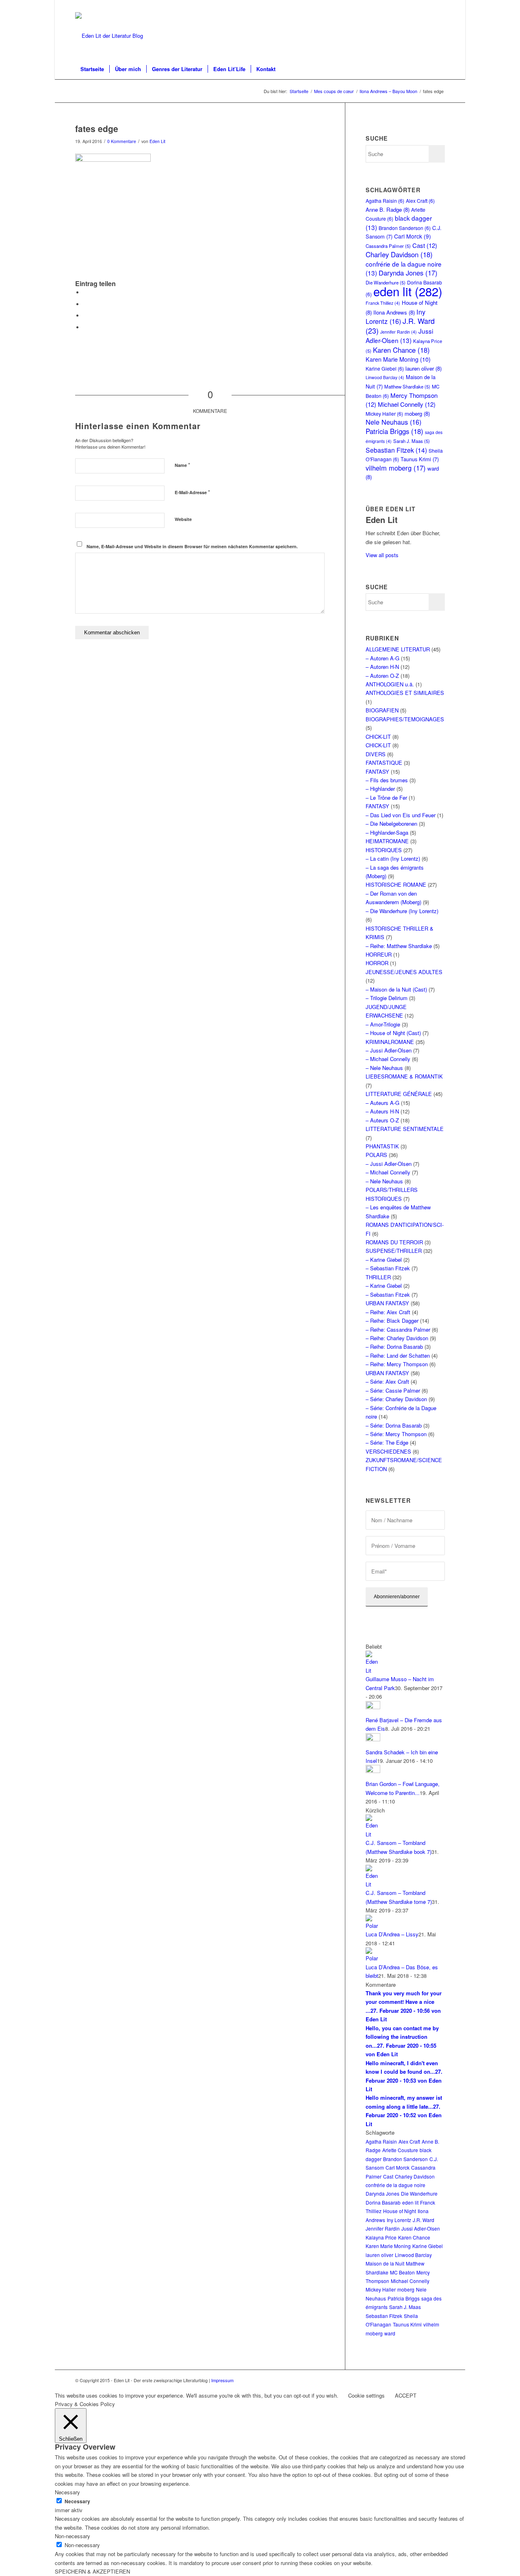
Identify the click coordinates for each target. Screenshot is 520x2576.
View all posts (382, 555)
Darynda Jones (408, 273)
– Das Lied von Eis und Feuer (401, 815)
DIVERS (376, 754)
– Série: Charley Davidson (396, 1399)
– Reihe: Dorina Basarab (394, 1347)
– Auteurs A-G (382, 1103)
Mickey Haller (384, 413)
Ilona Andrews (394, 312)
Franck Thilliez (383, 303)
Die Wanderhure (419, 2193)
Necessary (77, 2501)
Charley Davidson (399, 254)
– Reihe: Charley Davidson (397, 1338)
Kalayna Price (381, 2237)
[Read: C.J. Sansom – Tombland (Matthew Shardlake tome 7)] (373, 1884)
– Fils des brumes (387, 780)
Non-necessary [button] (73, 2536)
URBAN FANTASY (387, 1303)
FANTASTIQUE (384, 763)
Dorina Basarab (383, 2202)
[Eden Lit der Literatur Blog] (109, 36)
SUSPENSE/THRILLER (394, 1251)
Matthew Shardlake (407, 386)
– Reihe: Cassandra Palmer (398, 1329)
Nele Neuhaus (393, 422)
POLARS (376, 1155)
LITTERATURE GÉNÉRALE (399, 1094)
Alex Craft (420, 201)
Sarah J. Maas (412, 441)
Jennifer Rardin (399, 332)
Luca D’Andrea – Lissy (392, 1934)
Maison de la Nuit (385, 2263)
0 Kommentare (122, 141)
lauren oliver (424, 368)
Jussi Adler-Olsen (399, 335)
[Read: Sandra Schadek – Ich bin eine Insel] (373, 1739)
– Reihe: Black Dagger (392, 1321)
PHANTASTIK (382, 1146)
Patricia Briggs (394, 431)
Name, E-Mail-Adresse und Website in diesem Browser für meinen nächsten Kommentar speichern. (192, 546)
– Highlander (380, 789)
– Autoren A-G (382, 658)
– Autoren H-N (382, 667)
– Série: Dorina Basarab (394, 1425)
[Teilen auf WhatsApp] (85, 316)
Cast (425, 245)
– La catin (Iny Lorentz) (393, 858)
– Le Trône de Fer (386, 798)
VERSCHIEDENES (388, 1451)
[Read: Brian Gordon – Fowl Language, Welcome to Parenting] (373, 1771)
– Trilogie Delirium (387, 998)
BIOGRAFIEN (382, 710)
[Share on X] (85, 304)
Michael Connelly (407, 404)
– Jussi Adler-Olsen (389, 1050)
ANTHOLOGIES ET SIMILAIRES (405, 693)
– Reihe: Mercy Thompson (397, 1364)
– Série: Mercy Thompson (396, 1434)
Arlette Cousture (400, 2150)
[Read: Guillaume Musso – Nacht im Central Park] (373, 1670)
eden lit (408, 291)
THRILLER (378, 1277)
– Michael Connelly (388, 1059)
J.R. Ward (424, 2220)
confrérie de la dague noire (395, 2185)
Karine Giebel (385, 368)
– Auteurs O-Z (382, 1120)
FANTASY (377, 771)
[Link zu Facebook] (439, 6)
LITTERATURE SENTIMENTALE (405, 1129)
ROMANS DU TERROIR (394, 1242)
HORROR (377, 963)
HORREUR (379, 954)
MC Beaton (402, 2272)
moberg (417, 413)
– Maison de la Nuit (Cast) (396, 989)
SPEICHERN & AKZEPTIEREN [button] (92, 2571)
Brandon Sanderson (405, 228)
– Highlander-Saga (387, 832)
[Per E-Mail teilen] (85, 327)
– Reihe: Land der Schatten (398, 1355)
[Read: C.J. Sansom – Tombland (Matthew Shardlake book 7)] (373, 1834)
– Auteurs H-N (382, 1111)
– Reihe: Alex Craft (388, 1312)
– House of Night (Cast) (393, 1033)
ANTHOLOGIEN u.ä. (390, 684)
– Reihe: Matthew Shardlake (399, 946)
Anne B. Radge (388, 209)
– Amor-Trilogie (383, 1024)
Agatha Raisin (385, 201)
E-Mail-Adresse (192, 492)
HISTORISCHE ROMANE (396, 884)
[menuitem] (92, 69)
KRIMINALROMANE (390, 1042)
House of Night (400, 2211)
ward (390, 2333)
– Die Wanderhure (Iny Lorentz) (402, 911)
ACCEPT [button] (406, 2395)
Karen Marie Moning (398, 359)
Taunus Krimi (420, 459)
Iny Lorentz (395, 316)
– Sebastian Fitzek (388, 1268)
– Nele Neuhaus (384, 1068)
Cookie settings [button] (366, 2395)
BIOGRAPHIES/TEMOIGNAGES (405, 719)
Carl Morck (413, 236)
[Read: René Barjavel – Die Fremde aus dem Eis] (373, 1707)
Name (182, 465)
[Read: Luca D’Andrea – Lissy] (373, 1926)
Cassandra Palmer (388, 246)
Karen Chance (401, 350)
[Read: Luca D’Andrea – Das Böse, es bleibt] (373, 1958)
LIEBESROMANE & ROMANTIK (404, 1076)
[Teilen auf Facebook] (85, 292)
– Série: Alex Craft (387, 1381)
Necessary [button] (67, 2492)
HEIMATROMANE (387, 841)
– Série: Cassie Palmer (393, 1390)
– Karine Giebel (384, 1260)
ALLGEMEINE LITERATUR (398, 649)
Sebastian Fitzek (396, 450)
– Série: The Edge (387, 1442)
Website (183, 519)
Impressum (222, 2380)
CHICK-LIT (378, 737)
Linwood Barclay (385, 377)
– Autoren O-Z (382, 676)
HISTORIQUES (384, 850)
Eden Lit (157, 141)
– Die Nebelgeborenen (391, 824)
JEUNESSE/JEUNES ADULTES (404, 972)
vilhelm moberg (396, 468)
